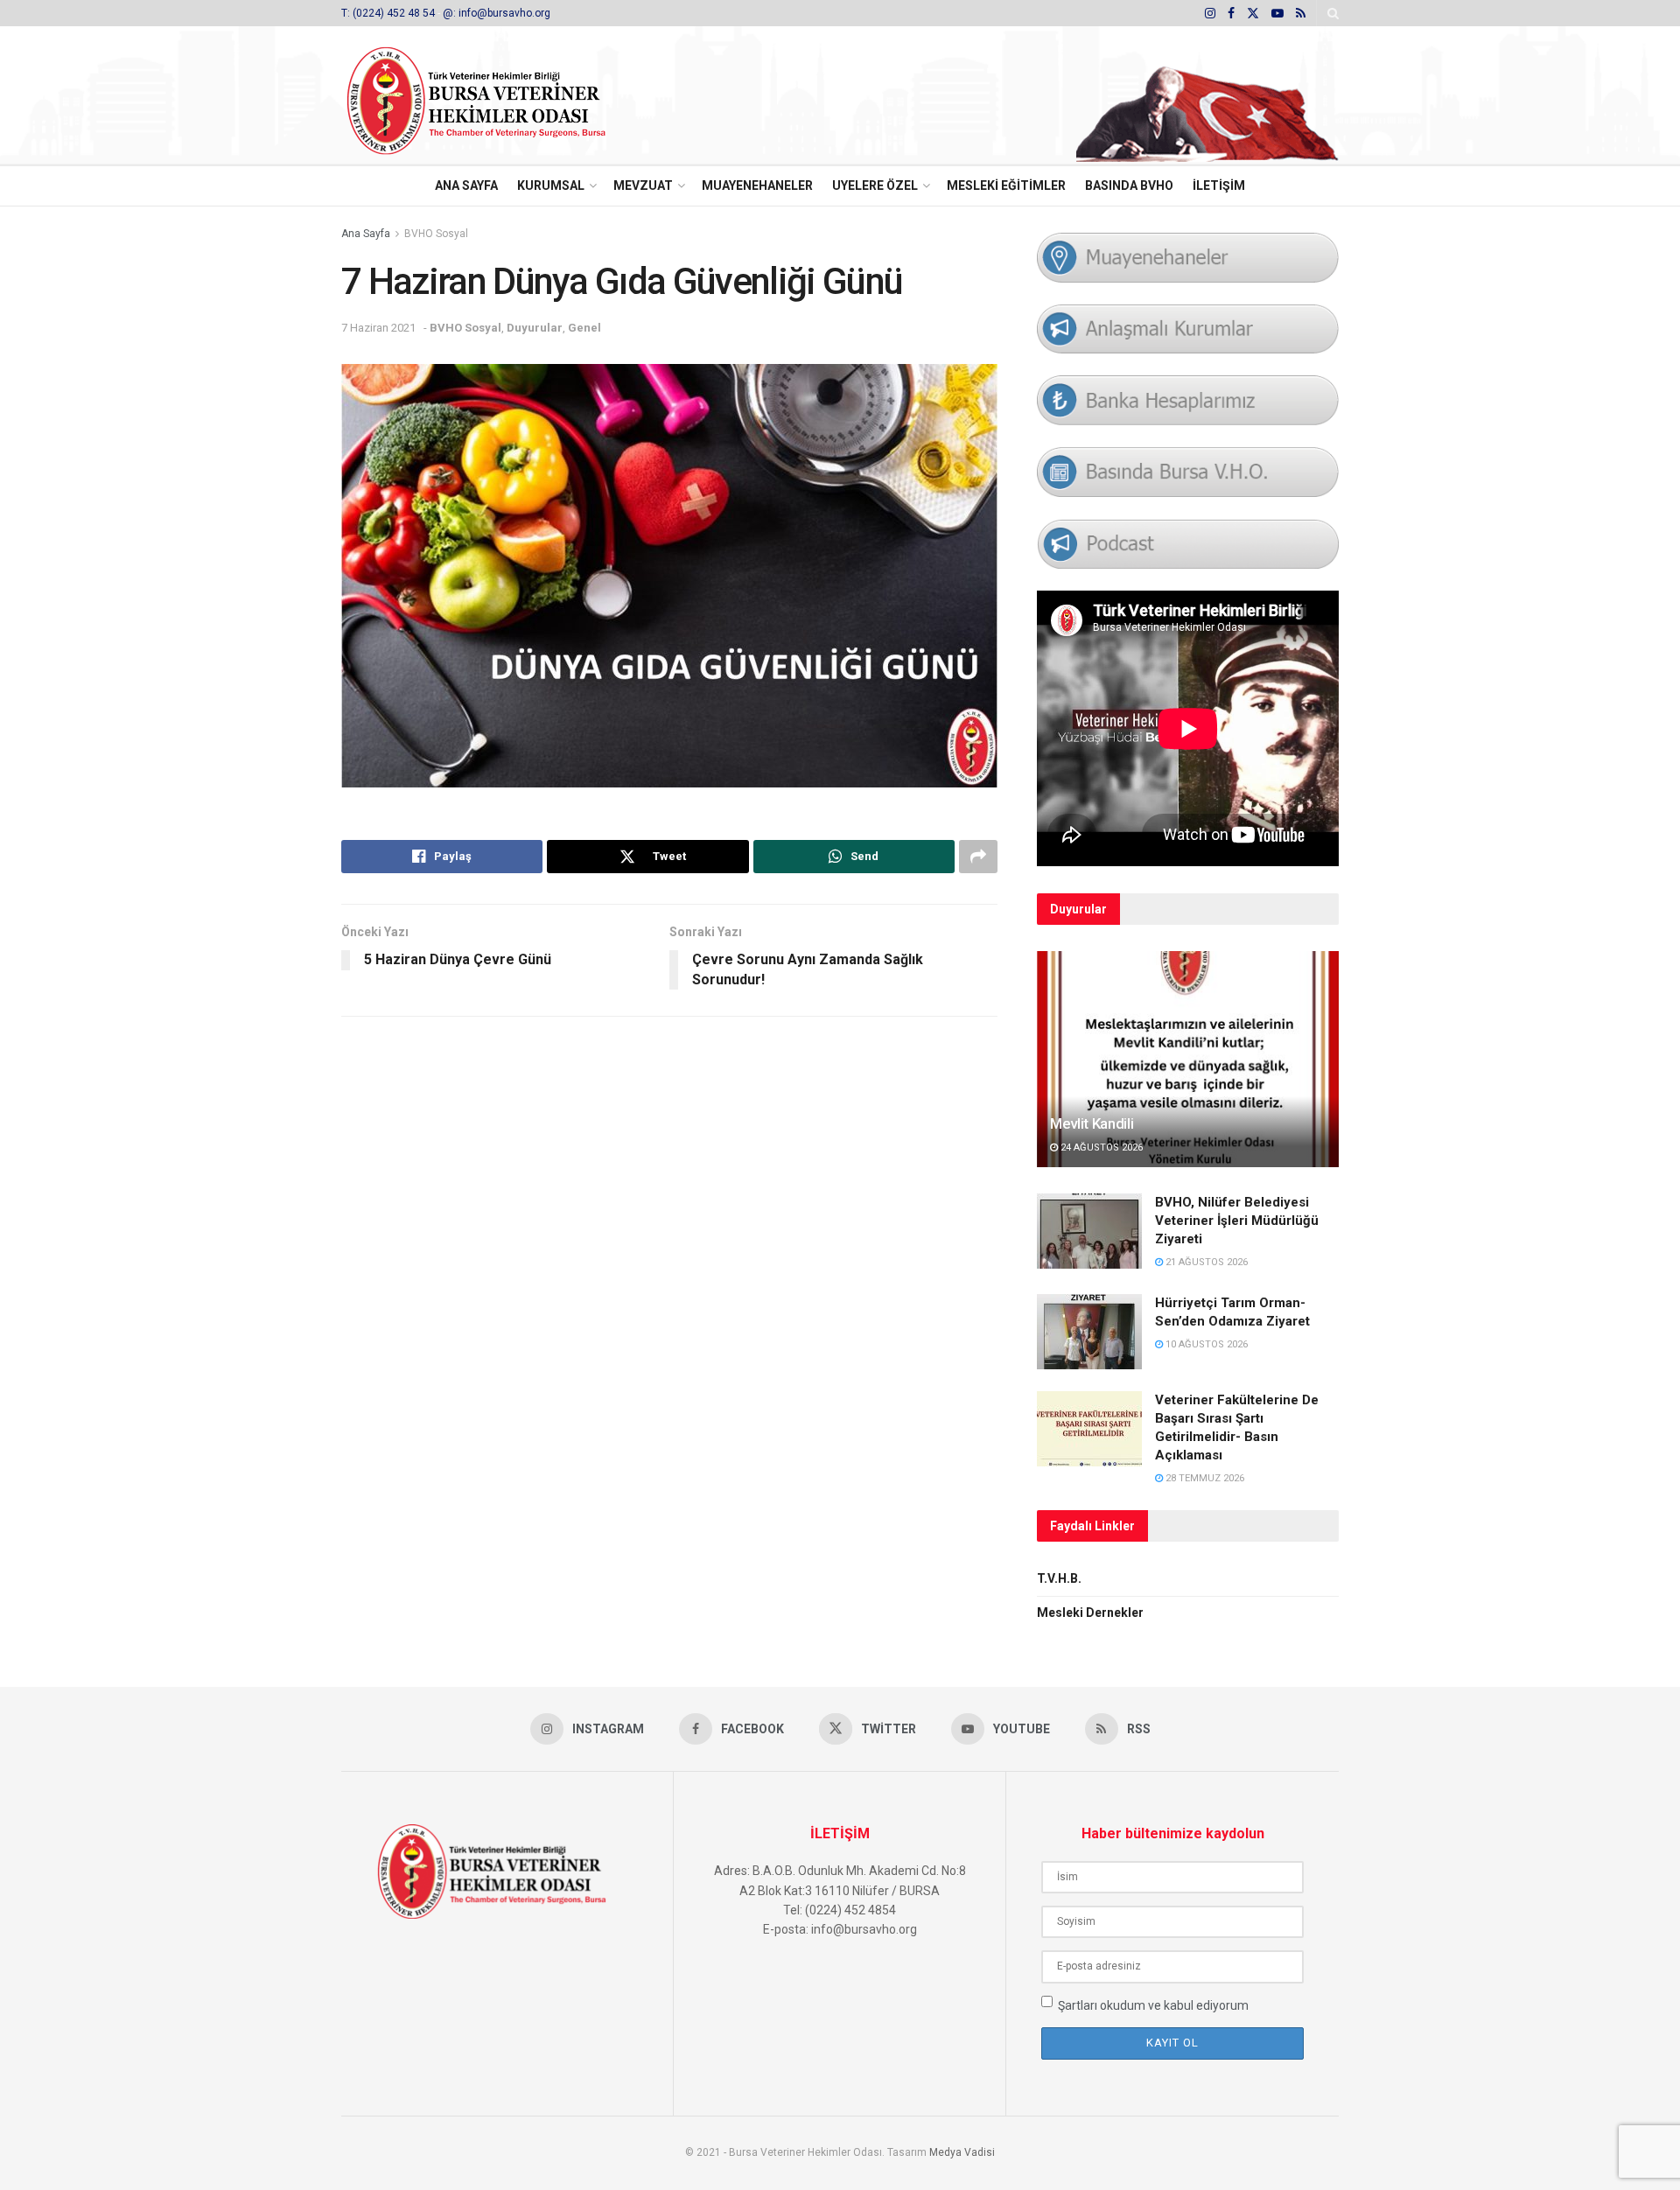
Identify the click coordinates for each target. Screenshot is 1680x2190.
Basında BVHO (1129, 185)
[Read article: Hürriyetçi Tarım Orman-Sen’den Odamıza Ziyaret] (1089, 1332)
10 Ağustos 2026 (1205, 1344)
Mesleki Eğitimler (1006, 185)
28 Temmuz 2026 (1204, 1478)
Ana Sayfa (466, 185)
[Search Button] (1333, 13)
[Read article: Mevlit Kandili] (1188, 1059)
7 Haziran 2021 (378, 328)
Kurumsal (551, 185)
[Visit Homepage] (500, 96)
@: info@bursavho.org (497, 13)
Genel (584, 328)
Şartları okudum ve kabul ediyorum (1153, 2005)
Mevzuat (643, 185)
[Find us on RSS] (1301, 14)
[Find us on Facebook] (1231, 14)
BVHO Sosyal (436, 234)
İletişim (1219, 185)
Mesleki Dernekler (1090, 1613)
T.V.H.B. (1059, 1578)
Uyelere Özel (875, 185)
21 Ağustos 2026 (1205, 1262)
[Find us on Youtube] (1277, 14)
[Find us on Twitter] (1253, 14)
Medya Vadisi (962, 2152)
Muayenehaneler (757, 185)
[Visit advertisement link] (1207, 96)
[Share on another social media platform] (978, 857)
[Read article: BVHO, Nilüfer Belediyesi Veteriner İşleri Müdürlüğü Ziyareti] (1089, 1231)
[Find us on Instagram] (1210, 14)
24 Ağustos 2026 (1100, 1147)
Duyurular (535, 328)
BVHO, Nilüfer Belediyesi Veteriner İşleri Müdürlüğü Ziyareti (1237, 1221)
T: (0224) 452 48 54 (389, 13)
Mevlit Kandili (1092, 1123)
